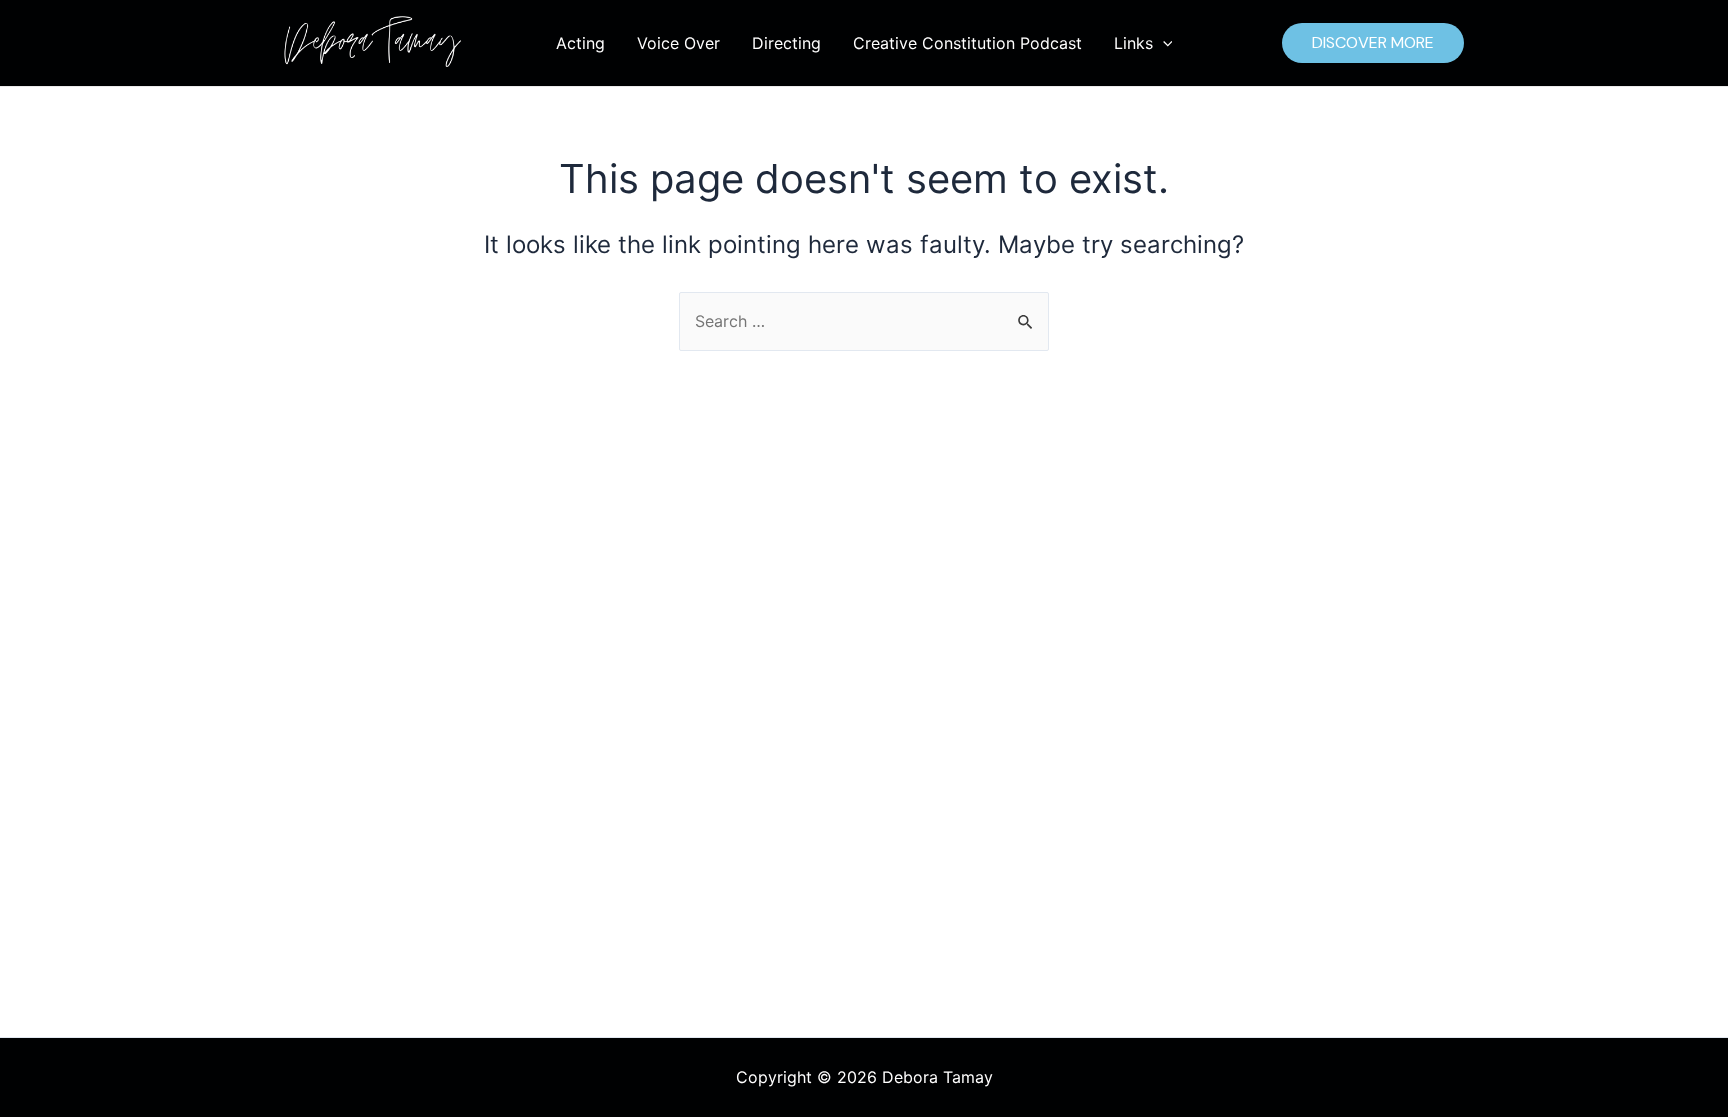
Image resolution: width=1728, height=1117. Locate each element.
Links (1133, 43)
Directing (786, 43)
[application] (1163, 43)
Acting (580, 43)
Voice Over (678, 43)
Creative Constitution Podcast (967, 43)
